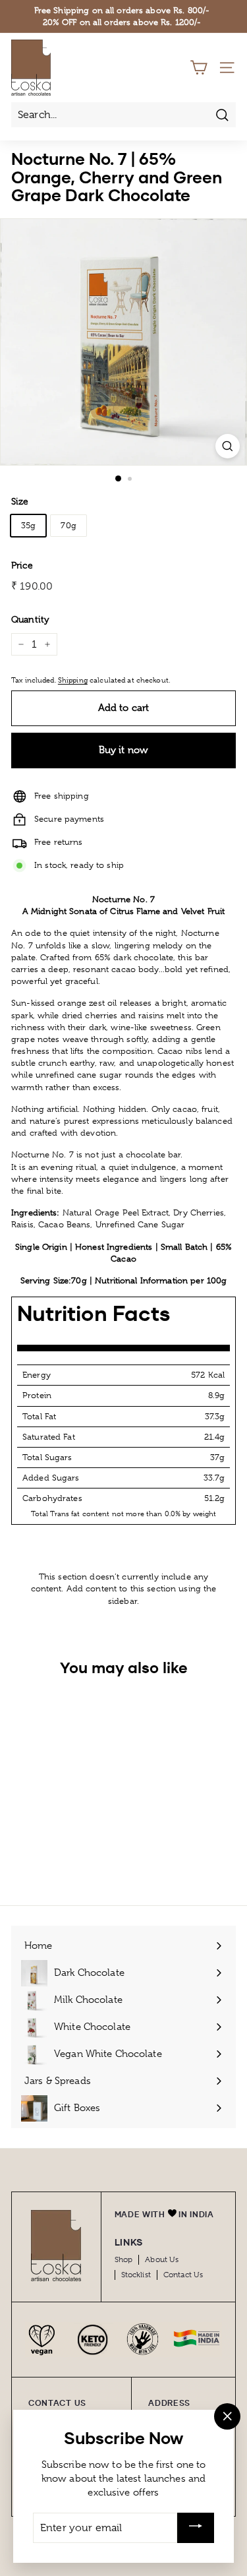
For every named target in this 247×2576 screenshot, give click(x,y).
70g (68, 525)
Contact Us (183, 2275)
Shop (124, 2259)
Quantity (30, 619)
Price (22, 565)
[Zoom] (228, 446)
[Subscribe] (196, 2528)
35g (28, 525)
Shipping (73, 680)
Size (20, 501)
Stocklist (136, 2275)
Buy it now (124, 750)
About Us (162, 2259)
